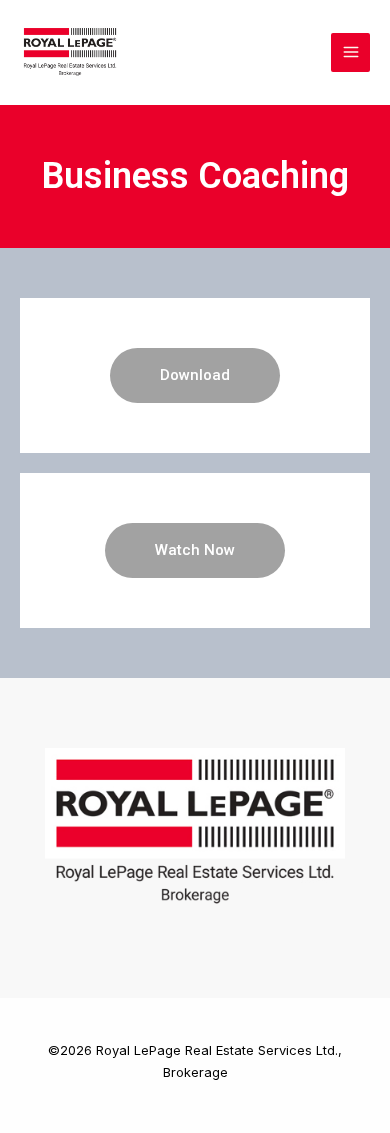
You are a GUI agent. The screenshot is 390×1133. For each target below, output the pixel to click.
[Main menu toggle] (350, 52)
